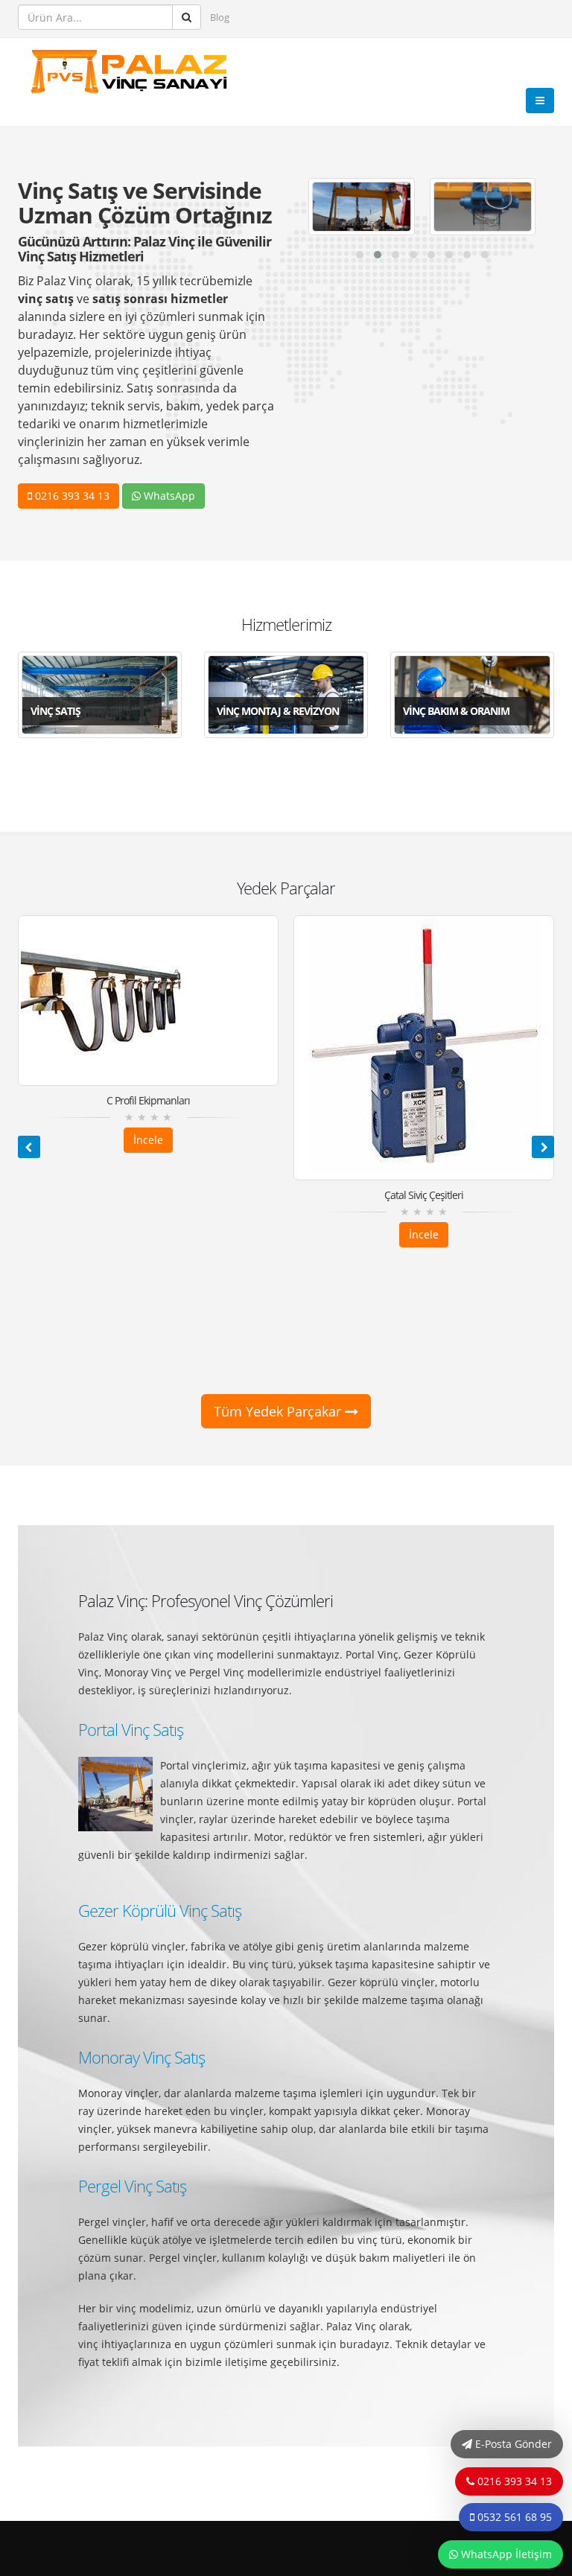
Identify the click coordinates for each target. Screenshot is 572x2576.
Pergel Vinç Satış (132, 2186)
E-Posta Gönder (512, 2444)
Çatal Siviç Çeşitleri (424, 1195)
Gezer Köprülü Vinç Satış (160, 1911)
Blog (220, 18)
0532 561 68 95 (513, 2517)
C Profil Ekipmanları (148, 1100)
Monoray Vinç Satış (142, 2057)
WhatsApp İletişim (505, 2554)
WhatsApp (168, 496)
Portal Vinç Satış (131, 1730)
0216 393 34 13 (71, 496)
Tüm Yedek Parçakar (279, 1411)
